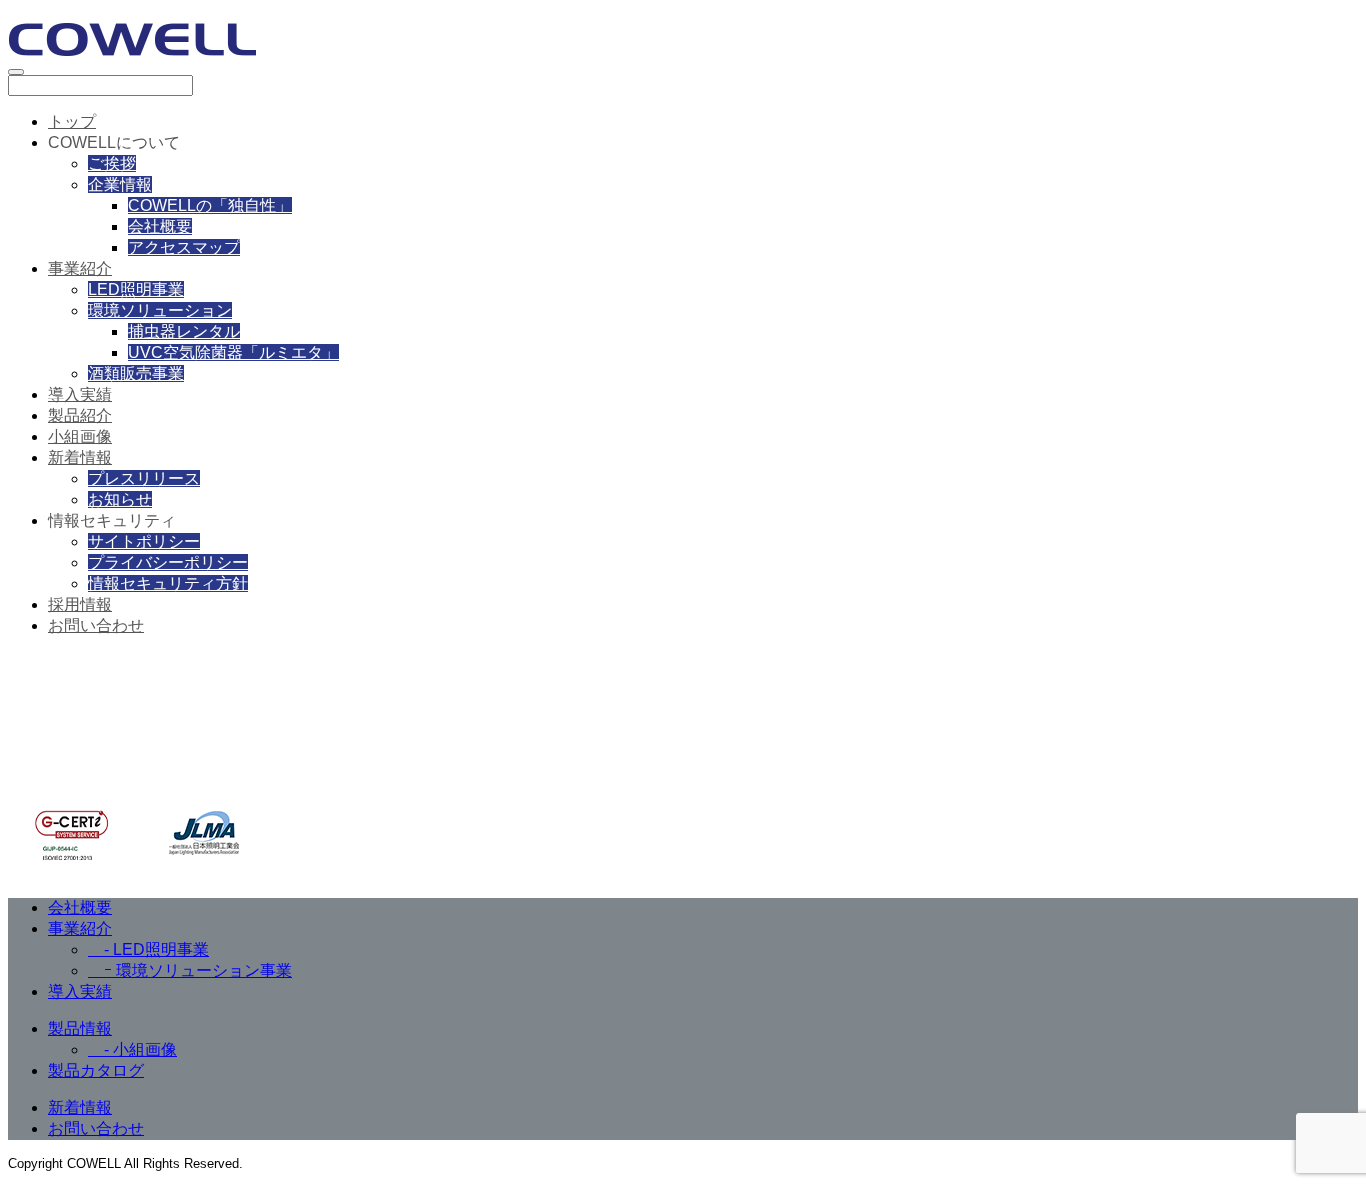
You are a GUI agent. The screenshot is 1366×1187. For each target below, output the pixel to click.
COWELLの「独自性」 (210, 205)
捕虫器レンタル (184, 331)
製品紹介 (80, 415)
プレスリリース (144, 478)
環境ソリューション (160, 310)
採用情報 (80, 604)
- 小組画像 (132, 1049)
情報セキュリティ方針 (168, 583)
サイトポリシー (144, 541)
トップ (72, 121)
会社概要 (160, 226)
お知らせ (120, 499)
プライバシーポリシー (168, 562)
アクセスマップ (184, 247)
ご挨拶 (112, 163)
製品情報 (80, 1028)
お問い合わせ (96, 625)
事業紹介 (80, 268)
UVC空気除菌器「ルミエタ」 (233, 352)
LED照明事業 (136, 289)
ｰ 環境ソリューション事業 (190, 970)
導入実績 (80, 394)
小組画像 (80, 436)
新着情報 (80, 457)
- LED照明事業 (148, 949)
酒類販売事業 (136, 373)
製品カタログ (96, 1070)
